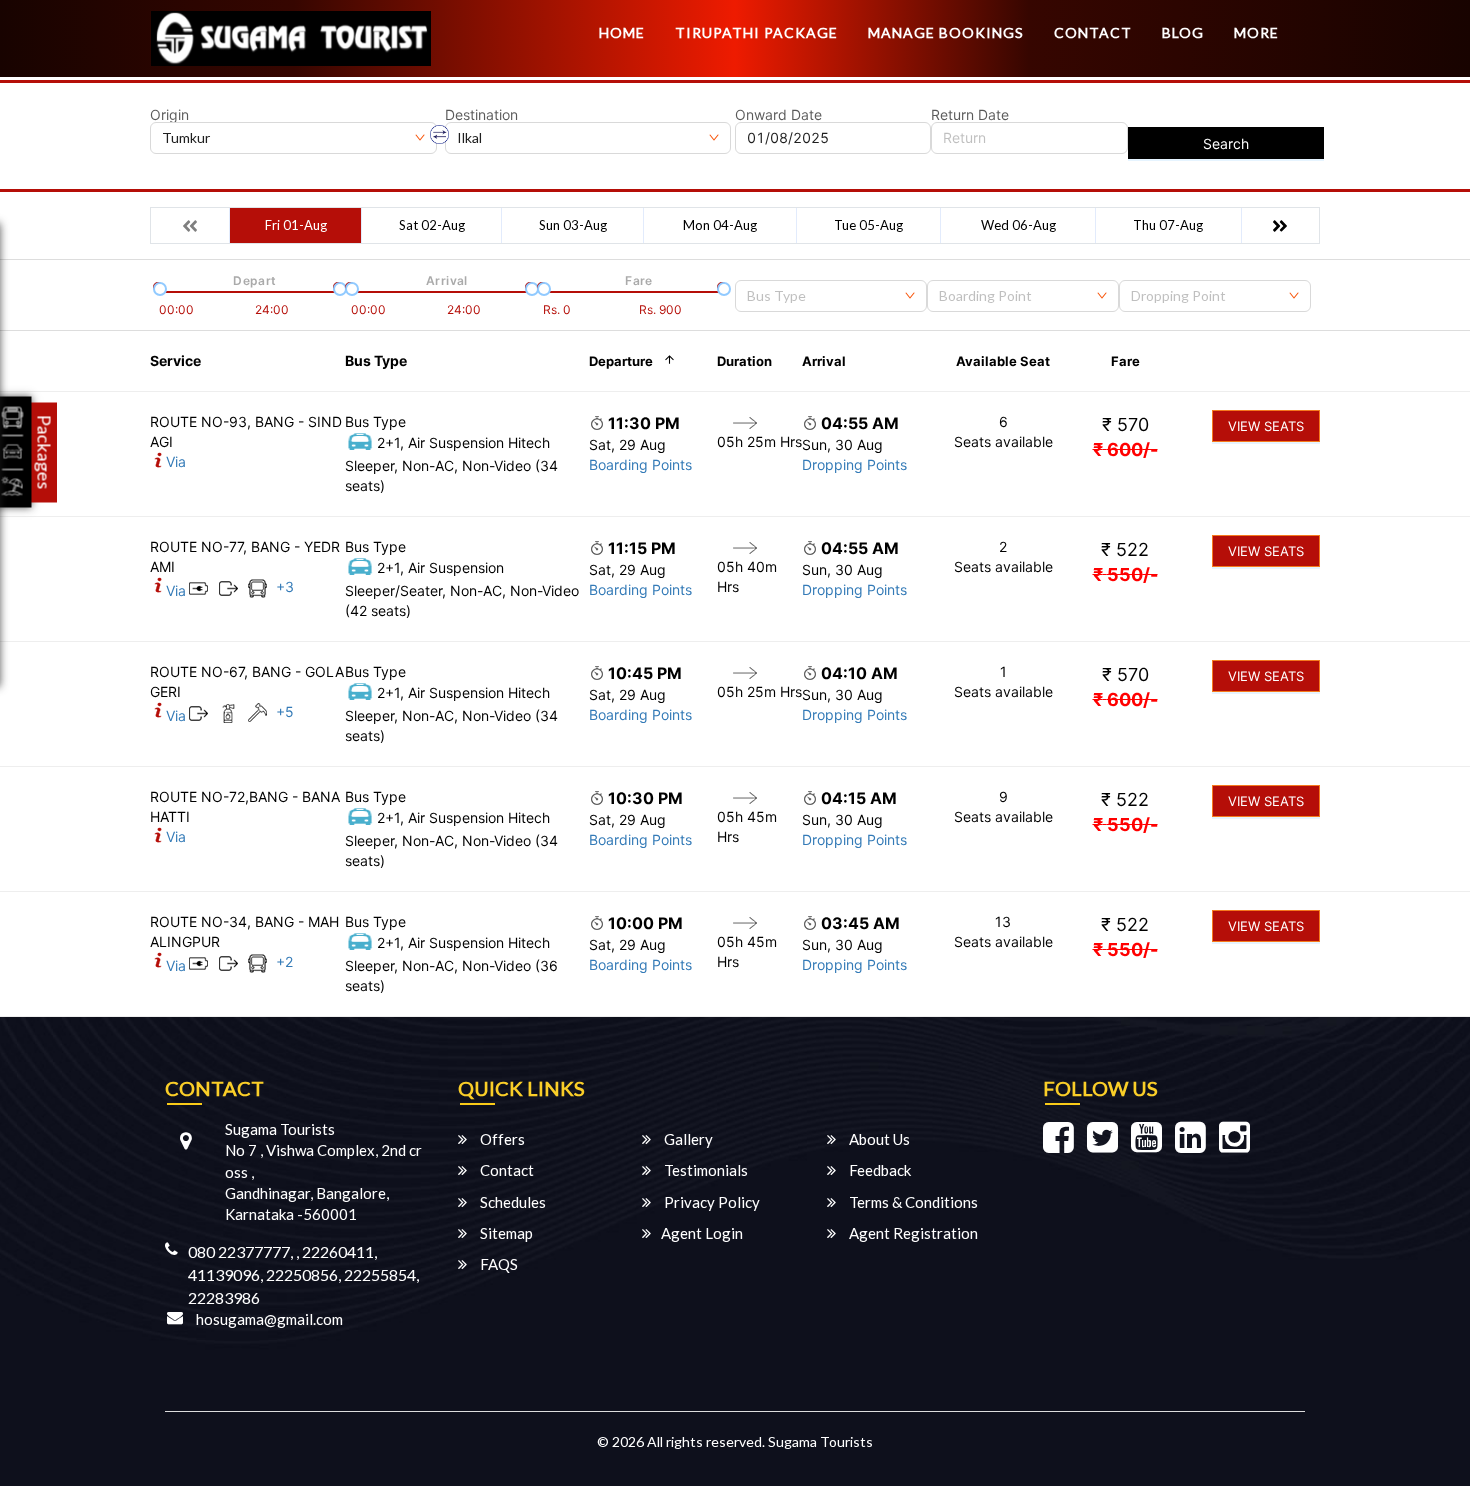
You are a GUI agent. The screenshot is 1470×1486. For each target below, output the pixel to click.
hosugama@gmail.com (269, 1319)
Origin (169, 115)
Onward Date (778, 115)
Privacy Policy (710, 1202)
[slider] (158, 287)
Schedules (511, 1202)
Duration (744, 361)
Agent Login (702, 1233)
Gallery (687, 1139)
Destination (481, 115)
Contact (1093, 32)
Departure (621, 361)
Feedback (878, 1170)
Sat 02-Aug (432, 225)
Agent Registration (912, 1233)
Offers (501, 1139)
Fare (1125, 361)
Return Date (970, 115)
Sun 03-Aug (573, 225)
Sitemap (505, 1233)
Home (622, 32)
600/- (1125, 449)
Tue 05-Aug (868, 225)
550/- (1125, 574)
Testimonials (704, 1170)
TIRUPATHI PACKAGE (756, 32)
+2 (284, 961)
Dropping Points (854, 464)
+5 (285, 711)
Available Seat (1003, 361)
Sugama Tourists (820, 1441)
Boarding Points (640, 464)
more (1256, 32)
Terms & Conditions (912, 1202)
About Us (878, 1139)
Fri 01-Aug (296, 225)
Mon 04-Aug (720, 225)
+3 (285, 586)
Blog (1183, 32)
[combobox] (831, 296)
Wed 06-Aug (1018, 225)
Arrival (824, 361)
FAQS (497, 1264)
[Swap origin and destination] (440, 135)
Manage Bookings (946, 32)
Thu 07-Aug (1168, 225)
